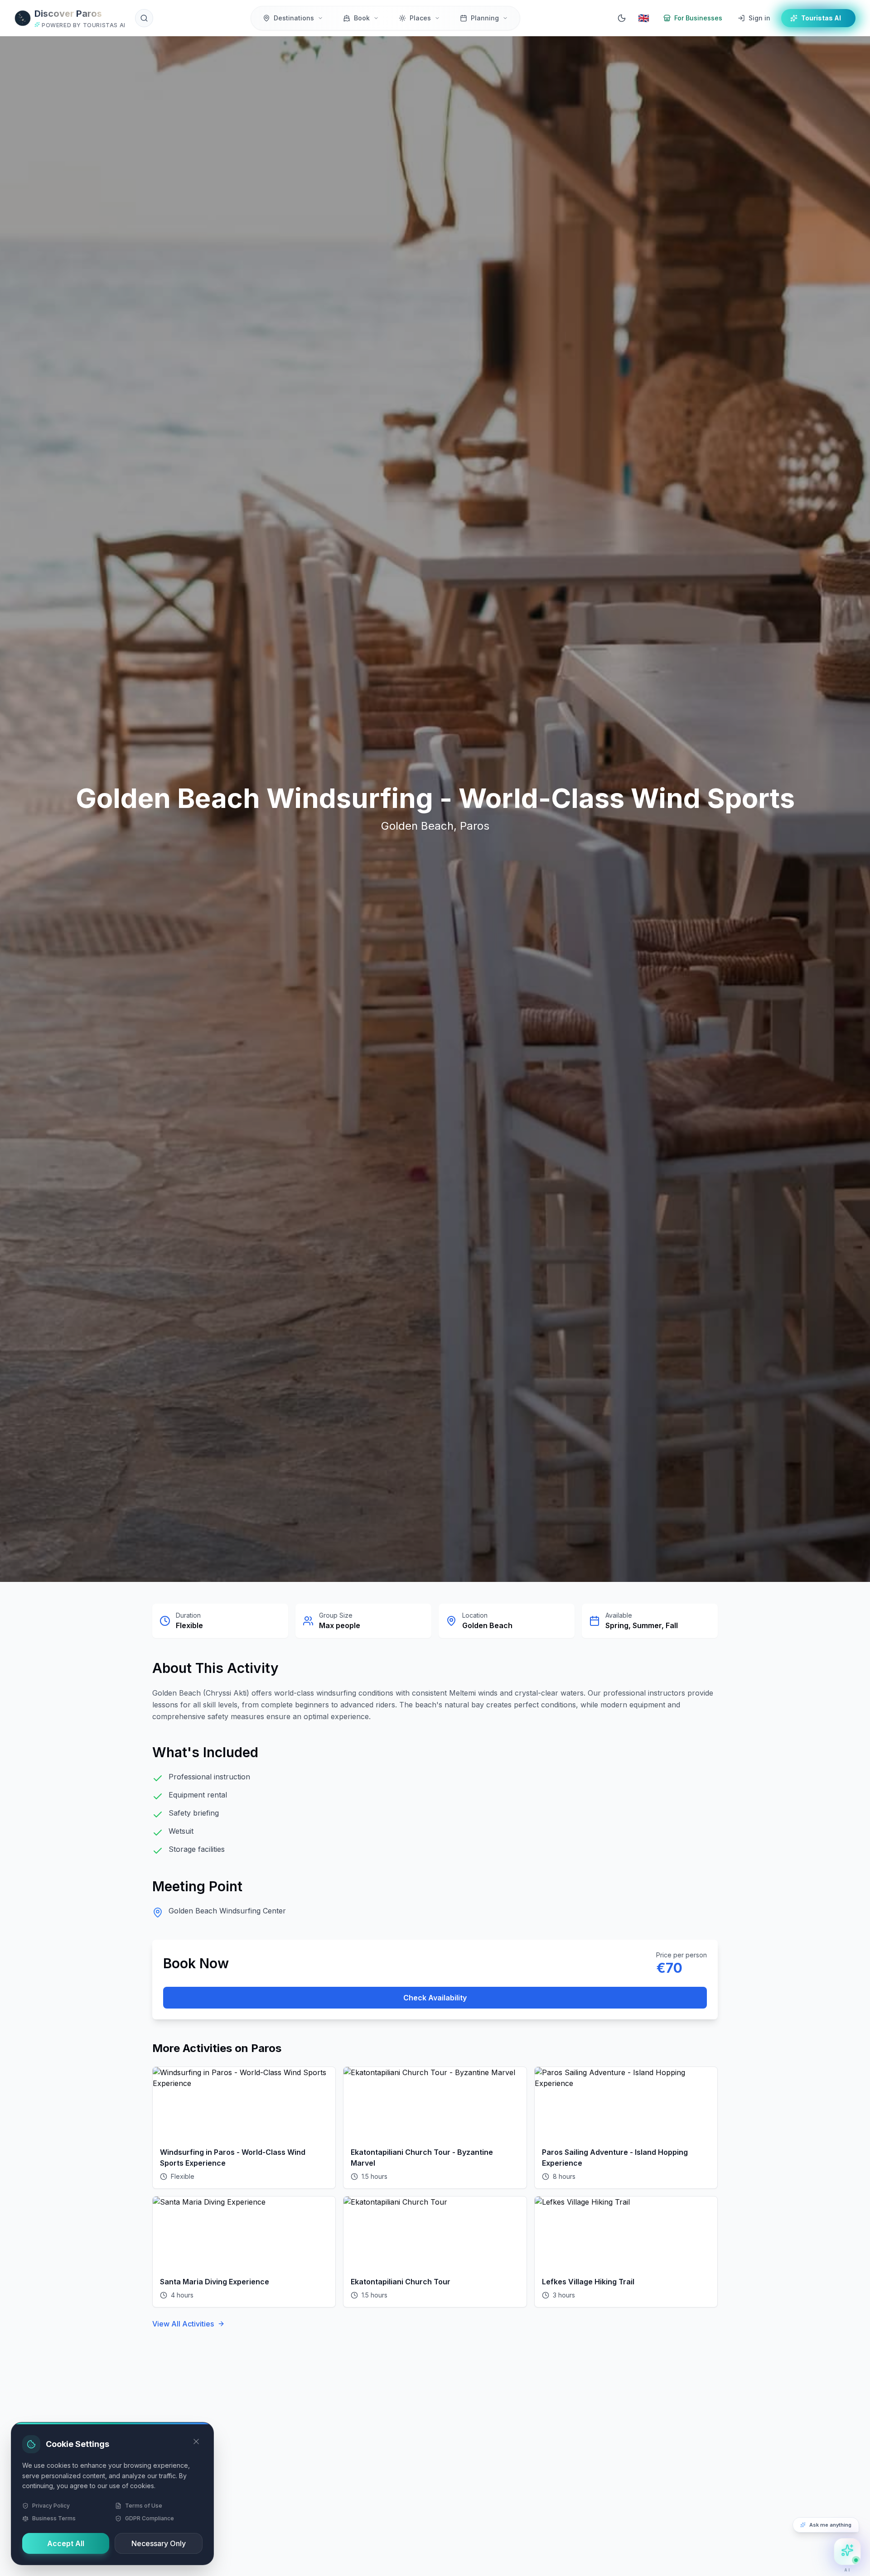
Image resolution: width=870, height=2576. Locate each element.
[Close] (196, 2441)
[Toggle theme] (622, 18)
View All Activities (183, 2324)
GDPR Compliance (150, 2518)
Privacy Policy (51, 2506)
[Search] (144, 18)
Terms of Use (144, 2506)
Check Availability (435, 1998)
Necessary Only (159, 2543)
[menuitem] (293, 18)
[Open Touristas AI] (847, 2552)
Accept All (66, 2543)
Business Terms (54, 2518)
